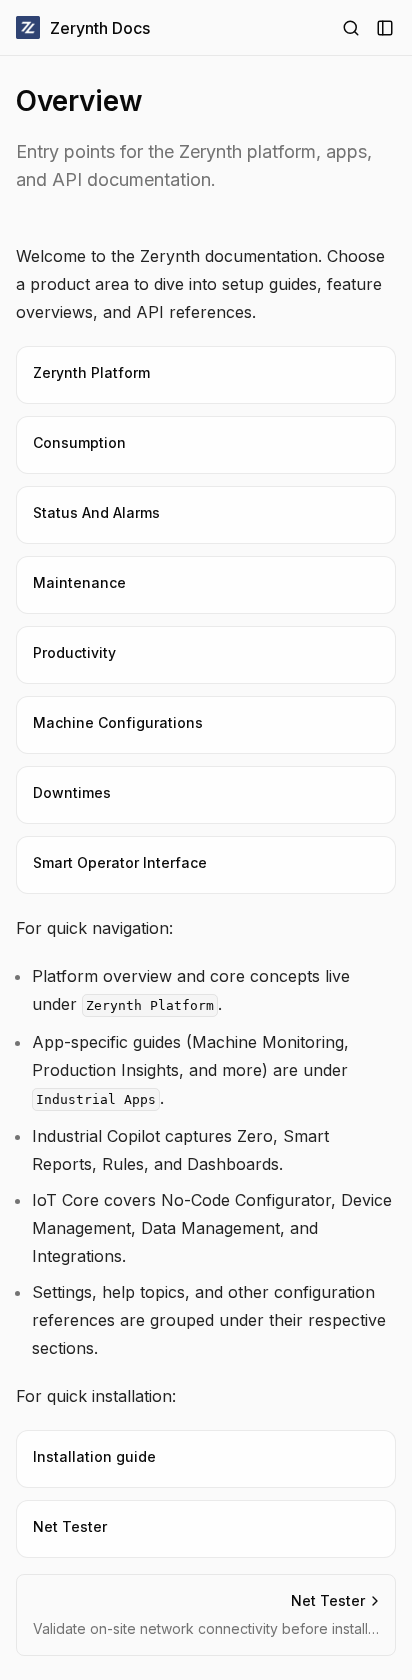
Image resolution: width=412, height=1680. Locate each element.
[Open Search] (351, 28)
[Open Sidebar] (385, 28)
